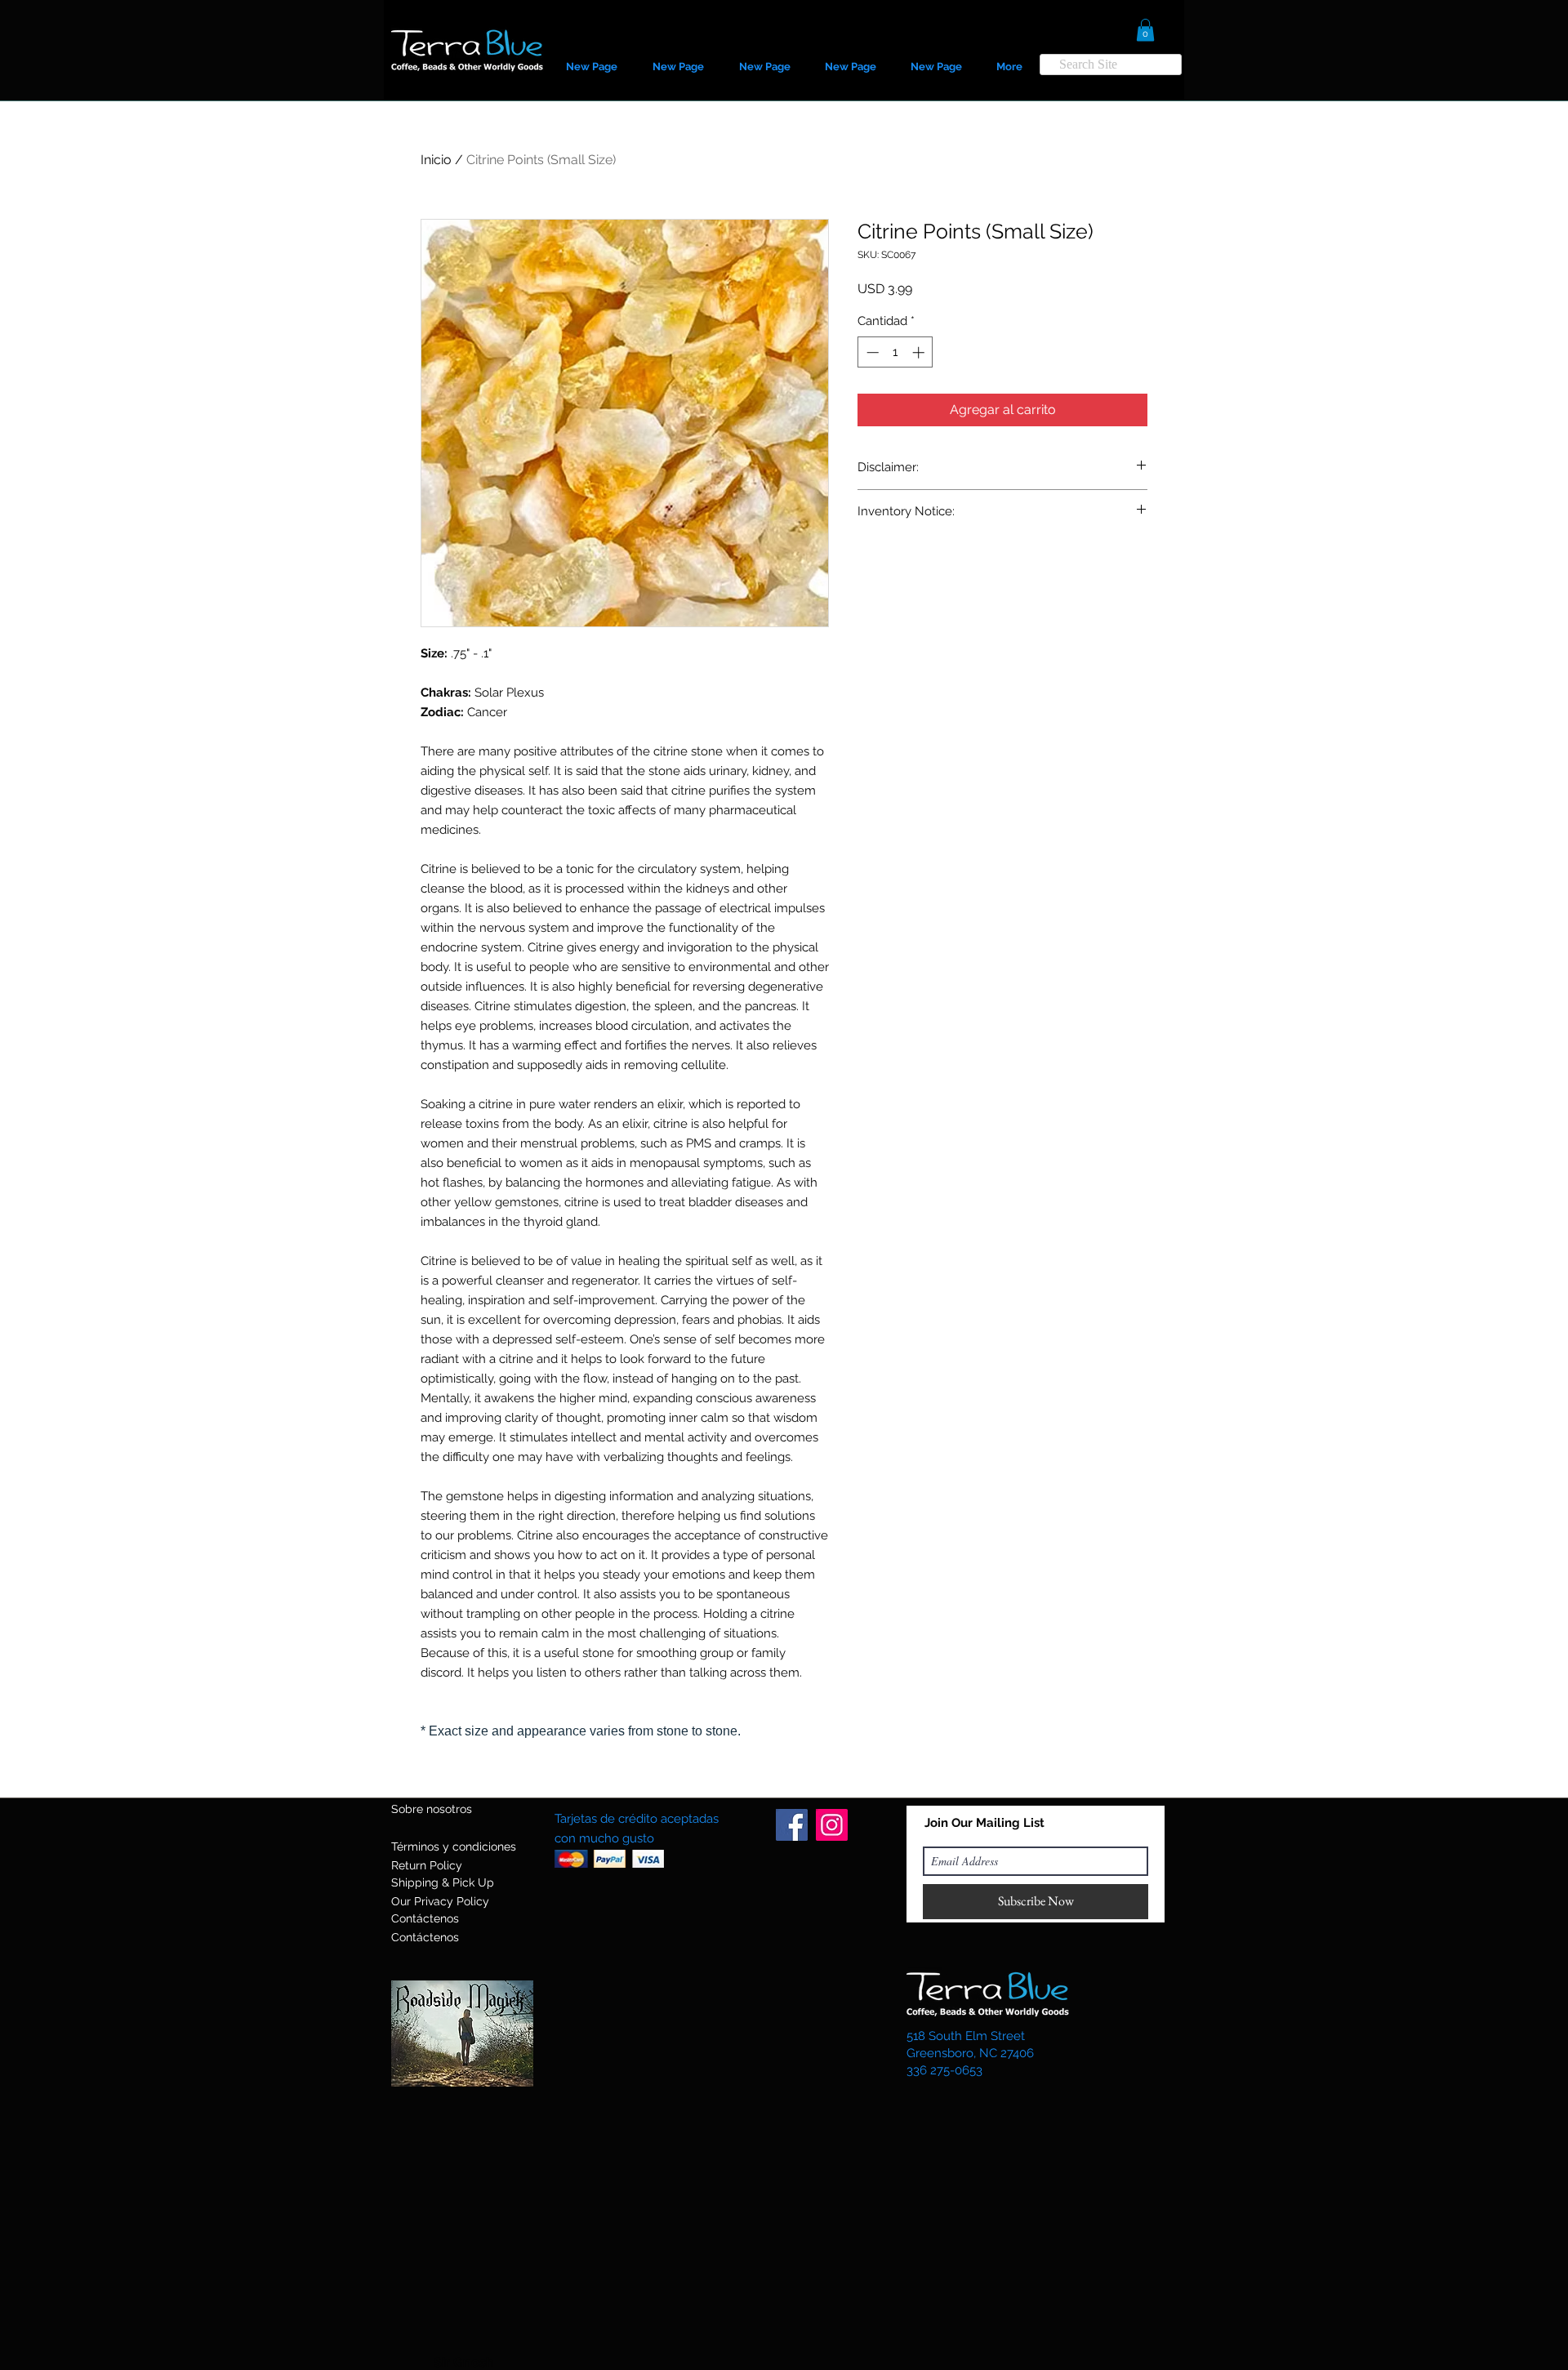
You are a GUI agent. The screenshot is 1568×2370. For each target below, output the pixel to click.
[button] (1145, 30)
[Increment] (920, 352)
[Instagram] (832, 1825)
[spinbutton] (895, 352)
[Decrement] (871, 352)
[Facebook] (792, 1825)
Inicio (436, 160)
